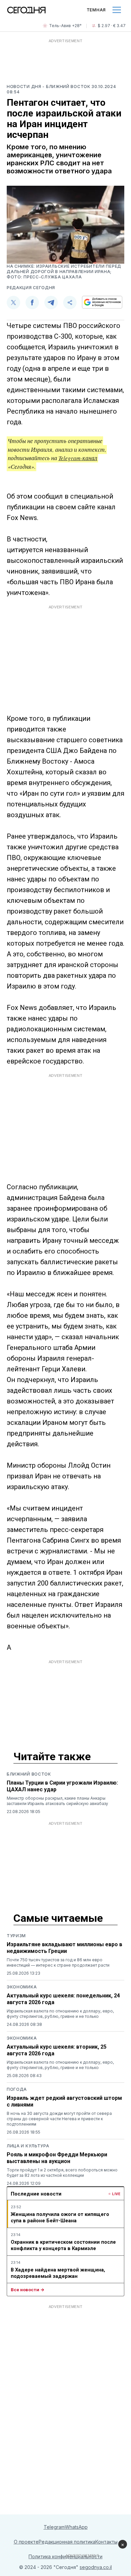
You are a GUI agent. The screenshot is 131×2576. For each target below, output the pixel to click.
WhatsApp (76, 2527)
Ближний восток (29, 1774)
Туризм (16, 1936)
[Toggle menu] (117, 10)
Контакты (106, 2542)
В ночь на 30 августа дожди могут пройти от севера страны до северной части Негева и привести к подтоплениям (59, 2119)
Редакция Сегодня (31, 288)
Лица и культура (28, 2146)
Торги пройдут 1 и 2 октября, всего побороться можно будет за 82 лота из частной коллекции (62, 2173)
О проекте (26, 2542)
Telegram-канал (78, 458)
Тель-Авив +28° (65, 26)
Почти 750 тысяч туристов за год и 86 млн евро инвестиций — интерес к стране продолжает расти (58, 1962)
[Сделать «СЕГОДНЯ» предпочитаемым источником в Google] (102, 302)
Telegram (54, 2527)
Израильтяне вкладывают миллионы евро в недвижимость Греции (64, 1948)
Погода (17, 2089)
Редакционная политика (67, 2542)
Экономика (22, 1987)
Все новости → (28, 2290)
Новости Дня (25, 87)
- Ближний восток (67, 87)
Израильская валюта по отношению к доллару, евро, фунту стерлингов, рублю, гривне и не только (60, 2014)
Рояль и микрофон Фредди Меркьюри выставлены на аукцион (57, 2158)
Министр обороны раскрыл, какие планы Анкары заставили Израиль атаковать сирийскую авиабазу (57, 1801)
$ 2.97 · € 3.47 (112, 26)
